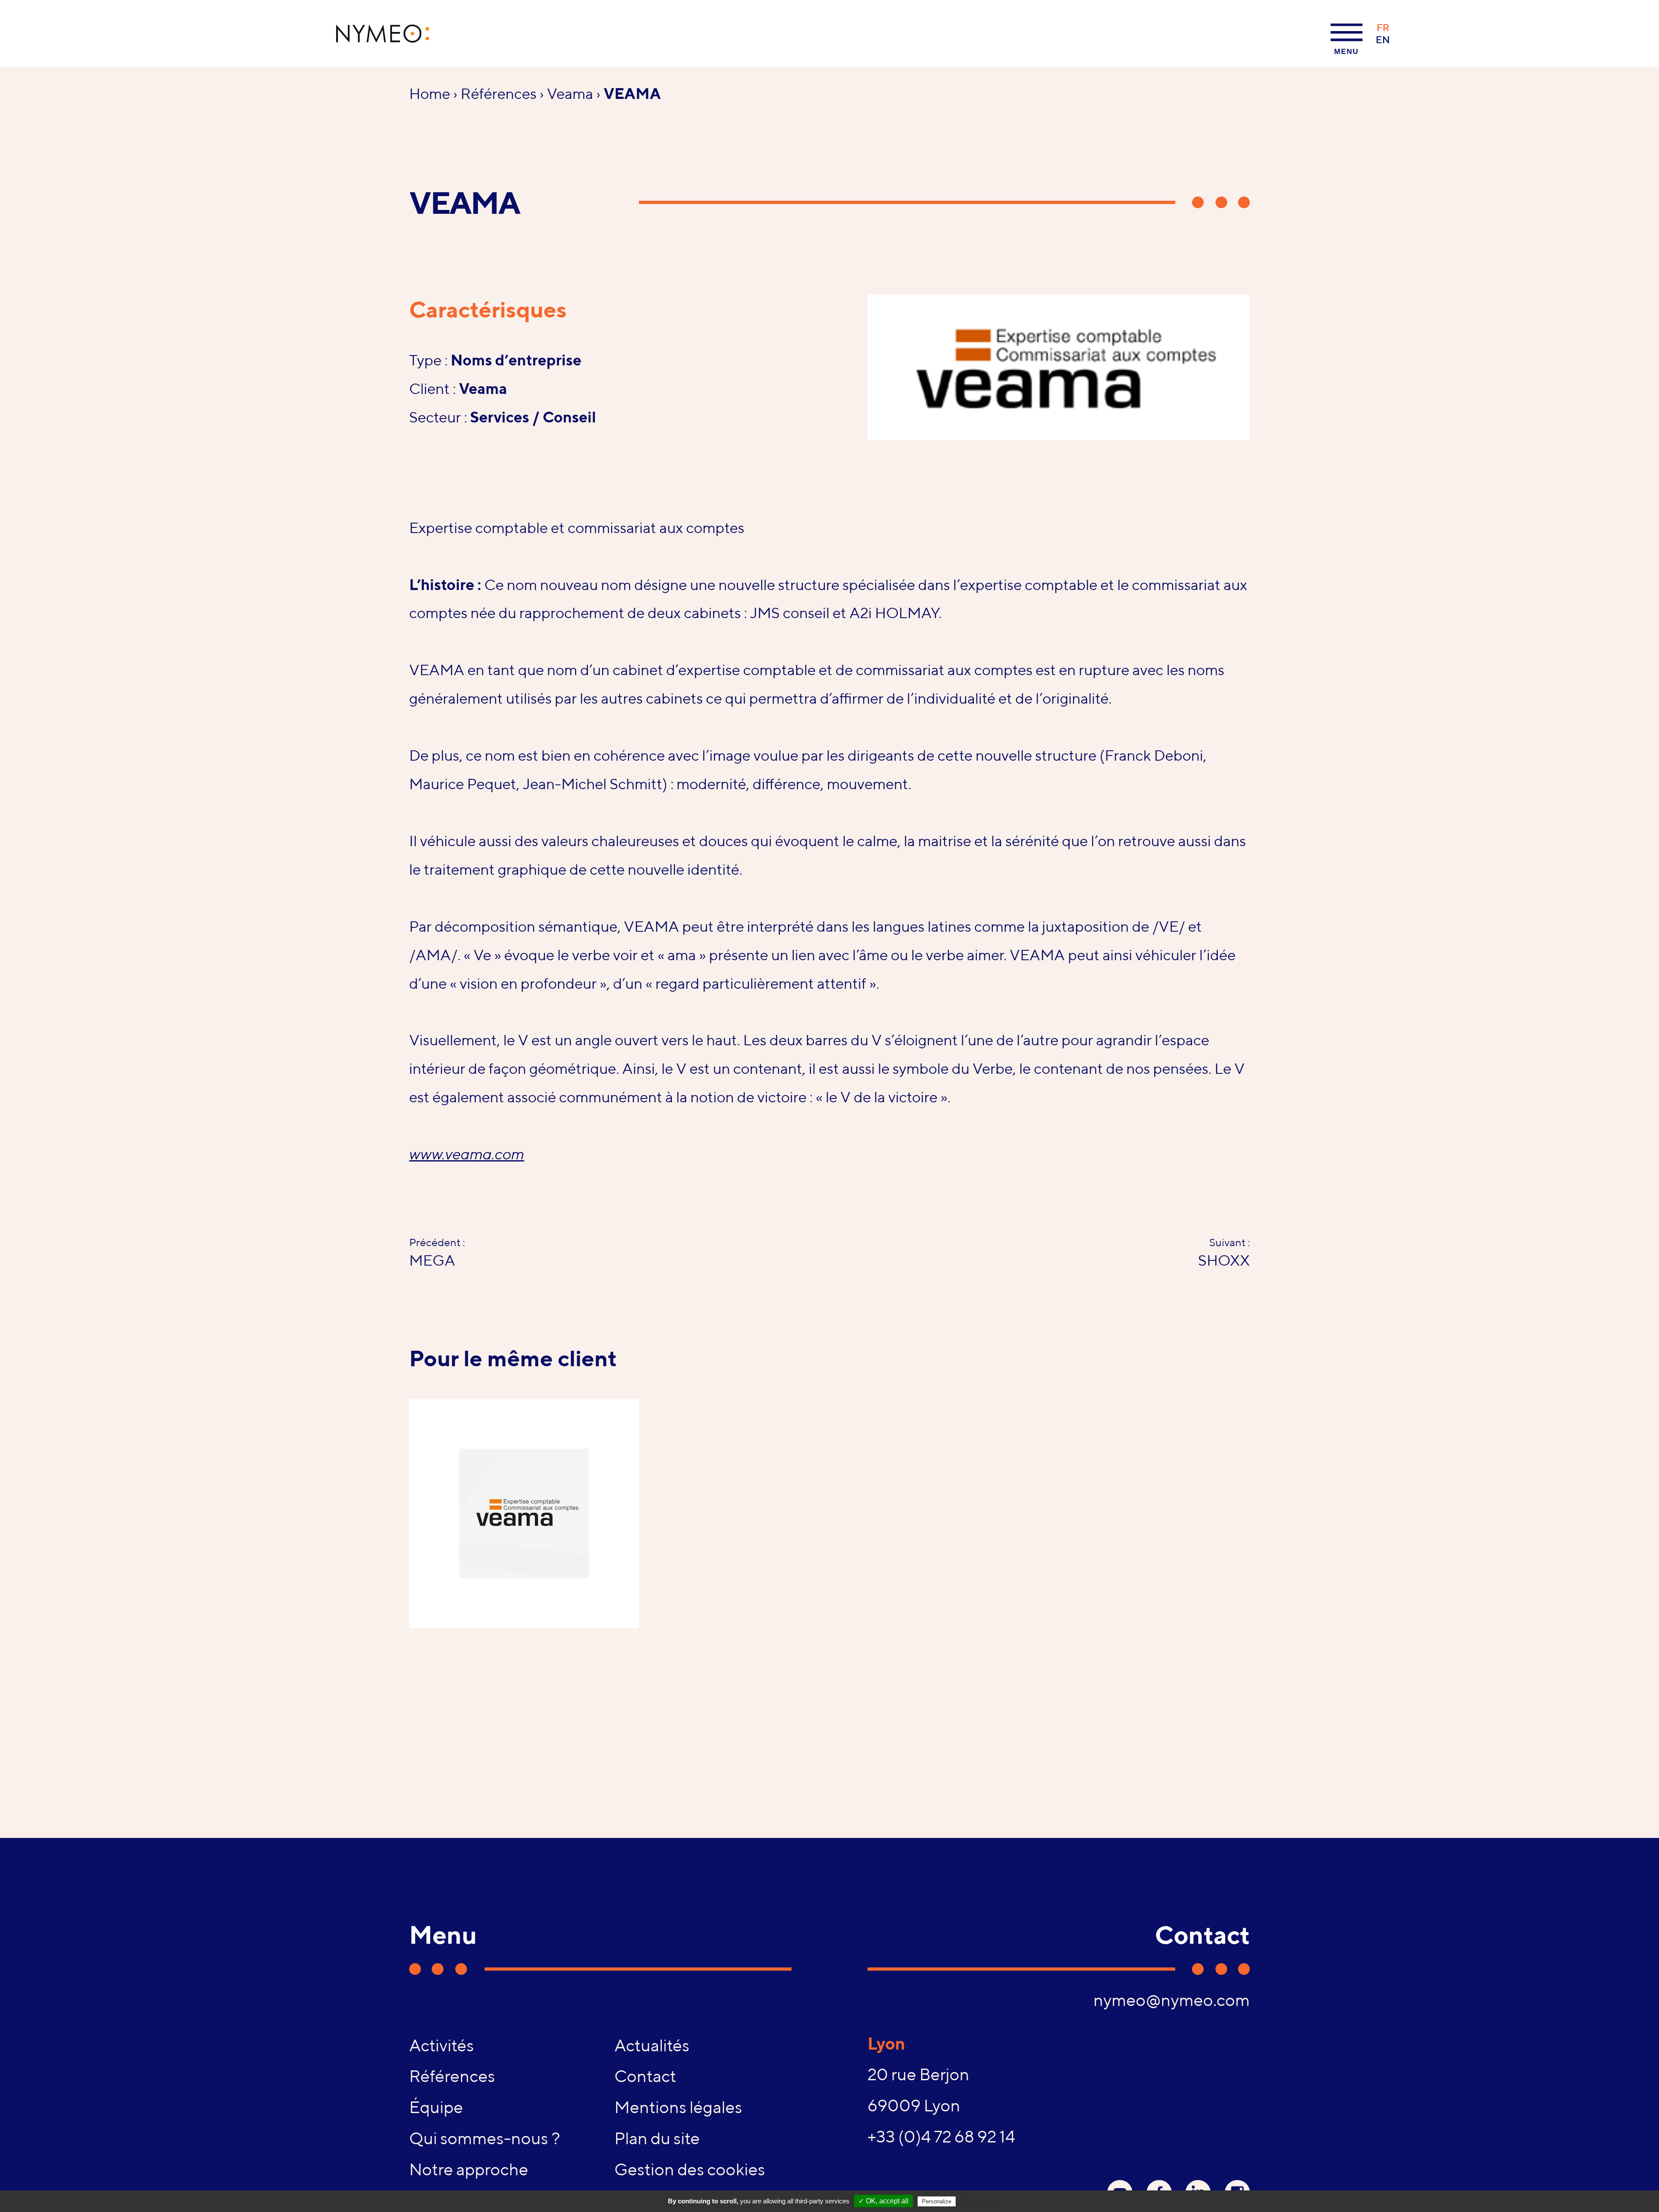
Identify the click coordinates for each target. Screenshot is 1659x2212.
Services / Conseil (533, 417)
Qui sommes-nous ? (485, 2138)
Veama (570, 93)
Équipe (436, 2107)
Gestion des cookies (690, 2169)
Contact (645, 2076)
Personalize (937, 2201)
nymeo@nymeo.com (1171, 2000)
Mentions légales (678, 2107)
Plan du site (657, 2138)
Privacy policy (979, 2201)
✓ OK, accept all (884, 2201)
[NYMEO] (383, 33)
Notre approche (469, 2169)
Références (499, 93)
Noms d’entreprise (516, 360)
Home (430, 93)
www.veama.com (467, 1154)
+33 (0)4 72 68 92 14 (941, 2136)
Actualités (652, 2045)
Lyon (886, 2044)
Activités (442, 2045)
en (1383, 40)
